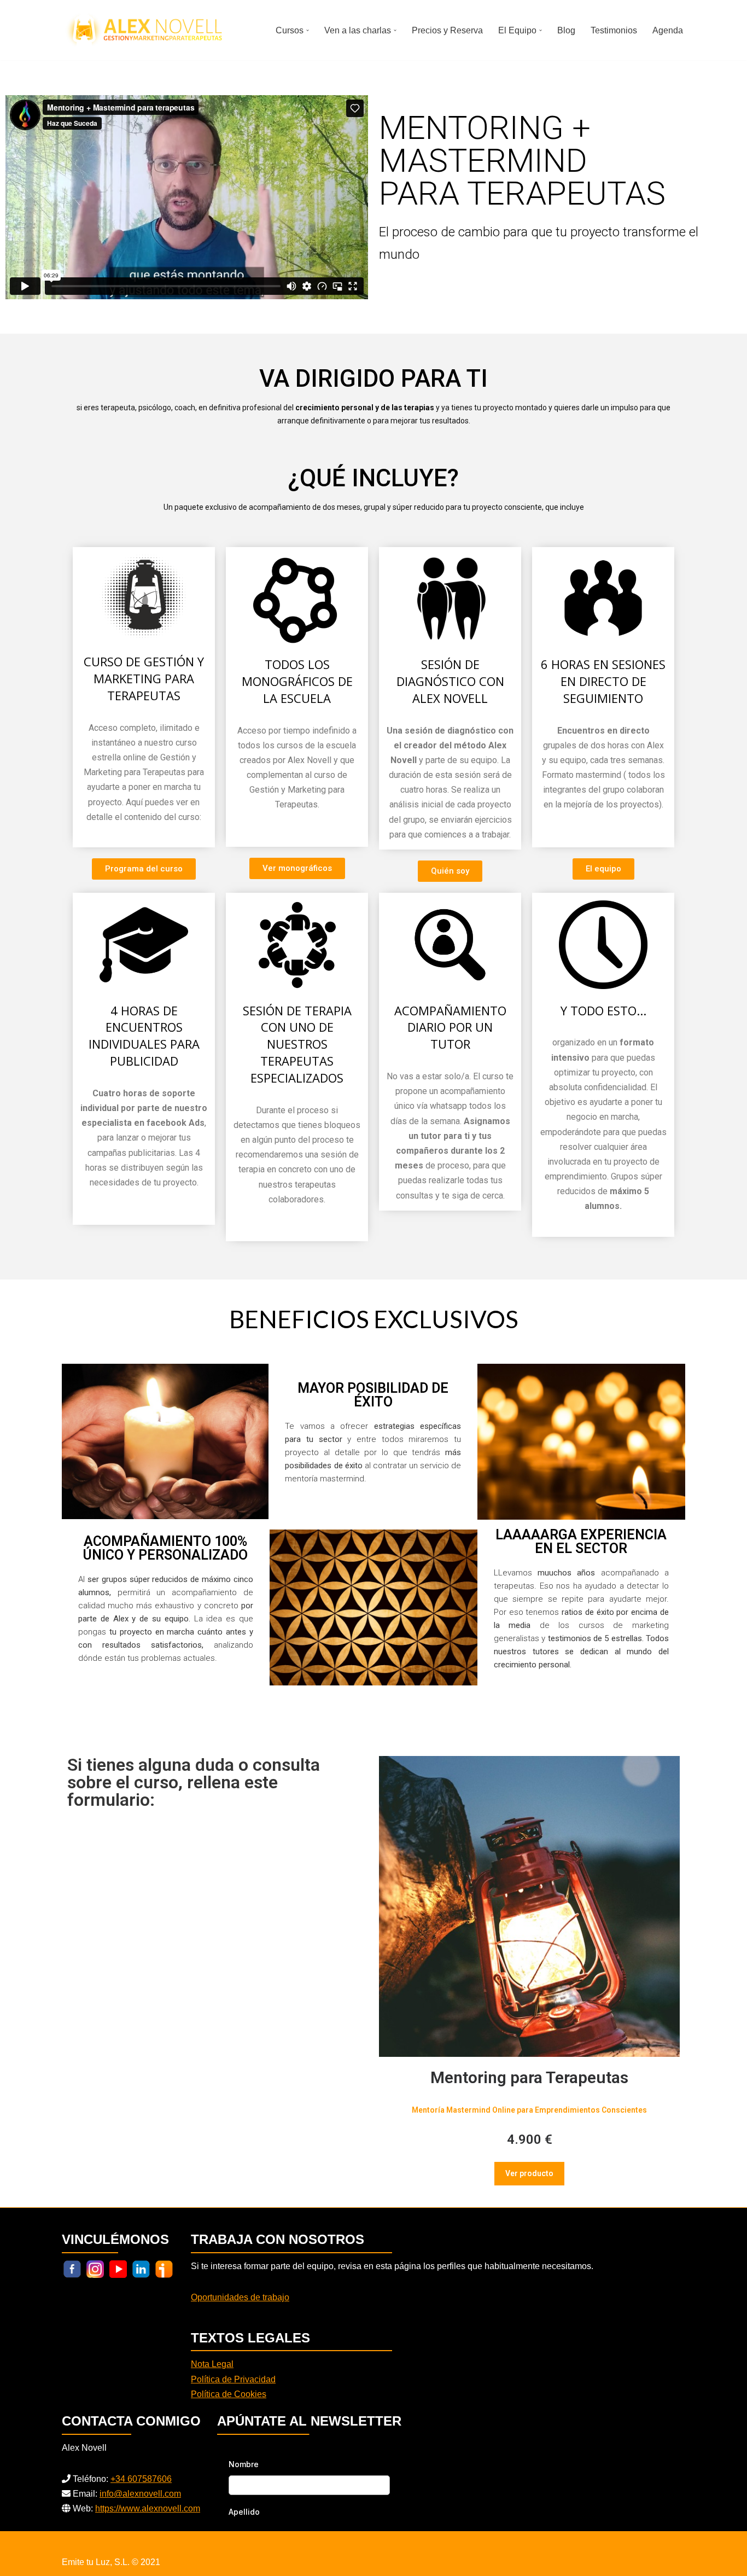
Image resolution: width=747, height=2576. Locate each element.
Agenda (668, 30)
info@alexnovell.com (140, 2494)
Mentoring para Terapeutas (529, 2077)
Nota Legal (212, 2364)
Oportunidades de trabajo (240, 2297)
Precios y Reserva (447, 30)
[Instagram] (95, 2269)
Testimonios (614, 30)
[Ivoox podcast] (164, 2269)
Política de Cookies (229, 2394)
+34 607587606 (141, 2479)
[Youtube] (118, 2269)
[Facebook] (72, 2269)
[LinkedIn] (141, 2269)
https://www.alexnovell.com (148, 2508)
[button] (308, 30)
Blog (566, 30)
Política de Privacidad (233, 2379)
